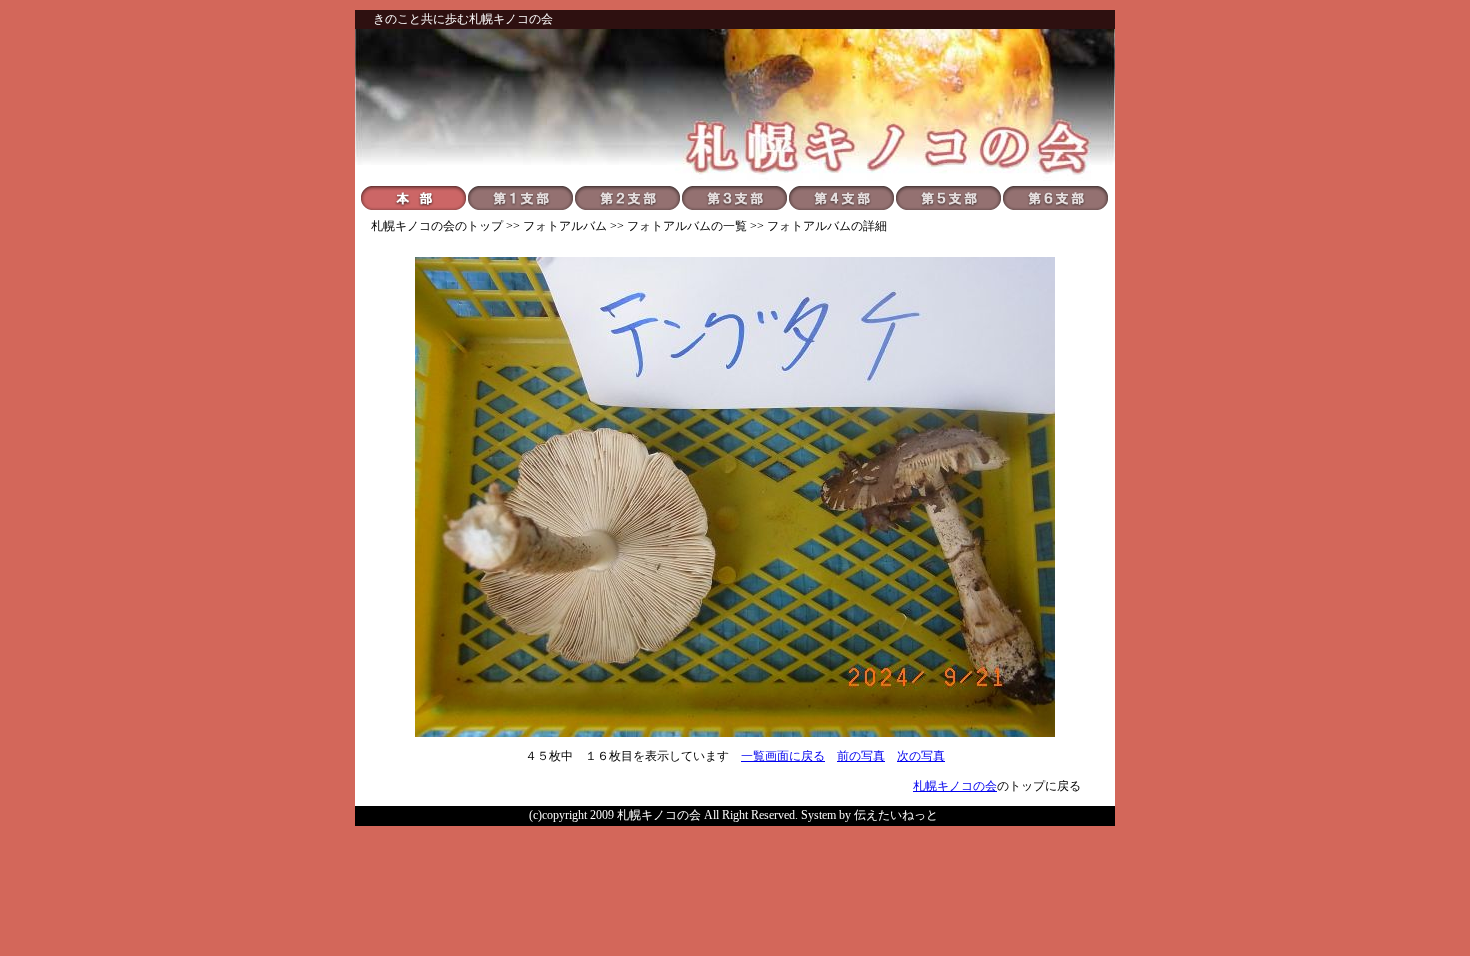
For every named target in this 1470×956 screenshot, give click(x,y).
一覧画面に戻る (783, 756)
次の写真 (921, 756)
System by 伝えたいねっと (869, 815)
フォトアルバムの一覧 (687, 226)
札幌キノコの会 (413, 226)
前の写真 (861, 756)
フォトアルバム (565, 226)
